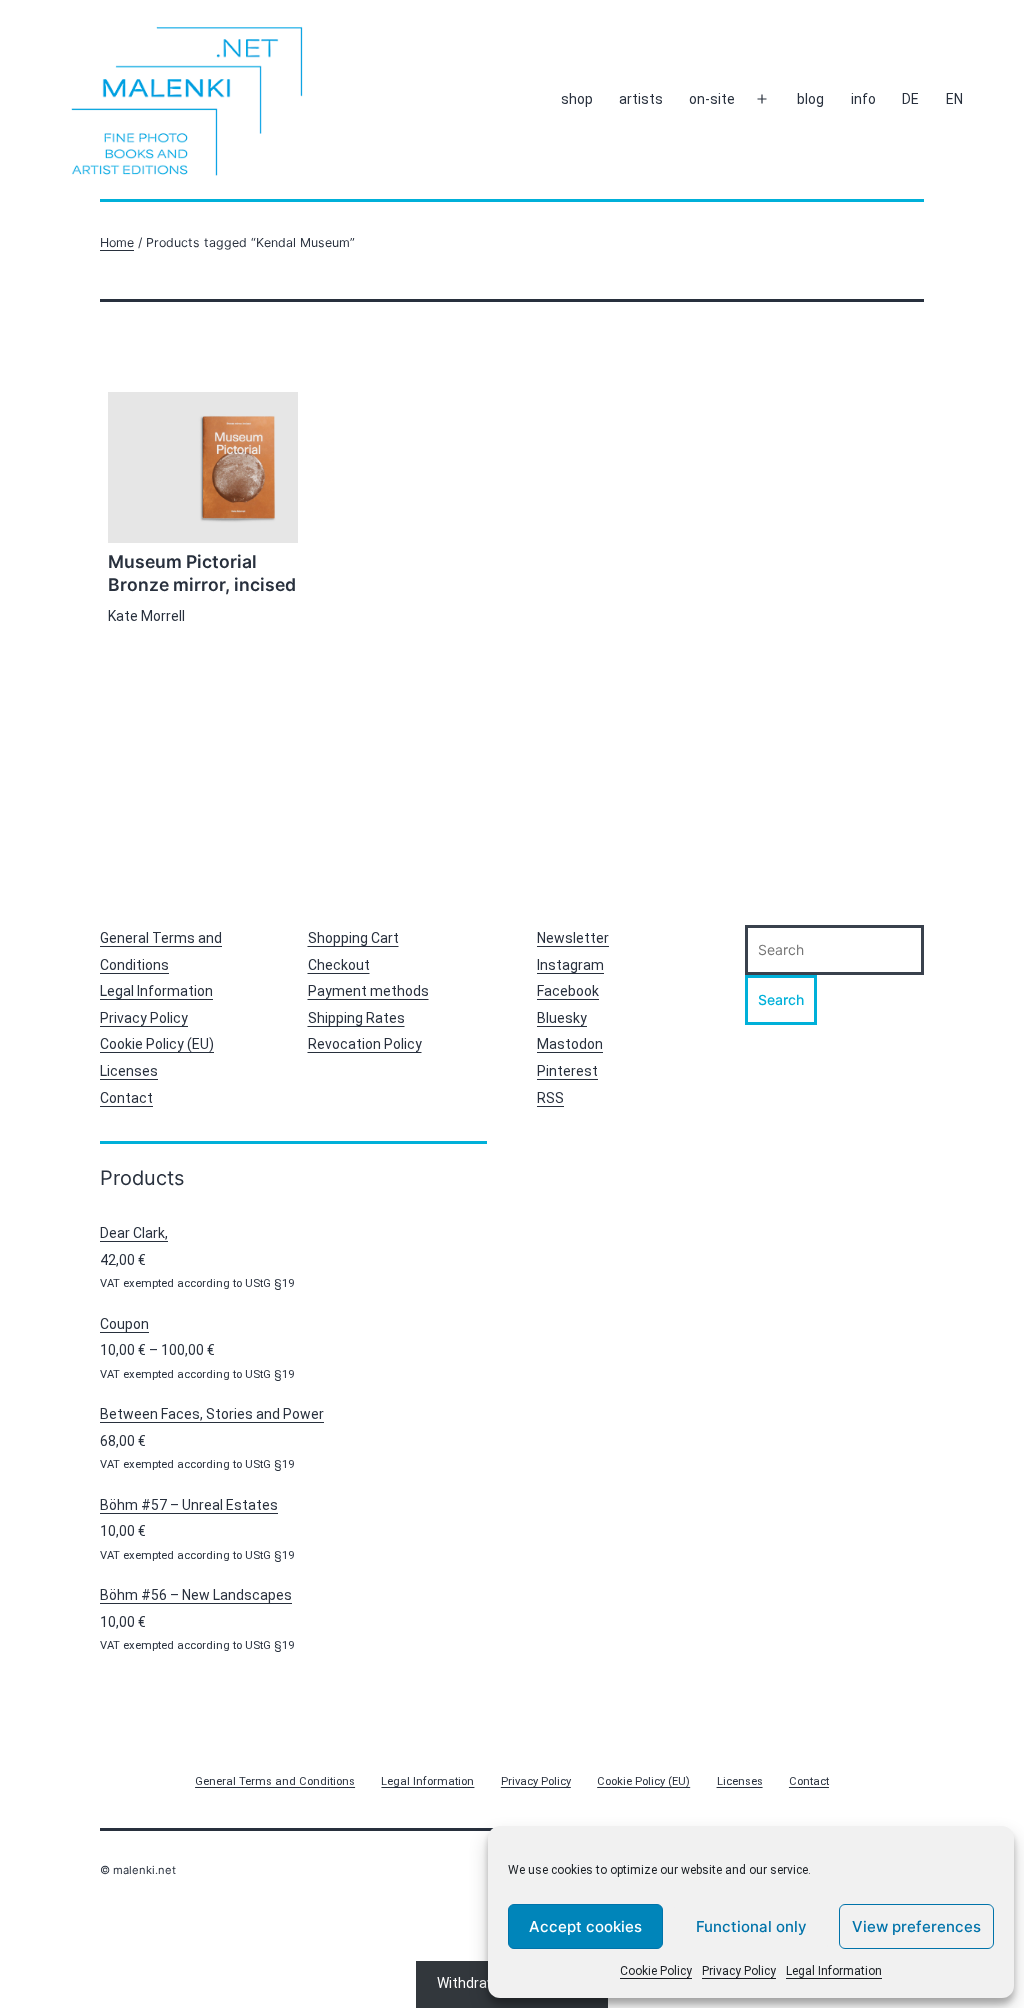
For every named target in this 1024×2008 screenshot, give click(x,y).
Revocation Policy (365, 1044)
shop (577, 99)
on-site (712, 99)
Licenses (129, 1071)
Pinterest (567, 1071)
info (863, 99)
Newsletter (573, 938)
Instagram (570, 965)
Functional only (751, 1926)
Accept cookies (585, 1926)
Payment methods (368, 991)
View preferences (916, 1926)
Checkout (339, 965)
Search (781, 999)
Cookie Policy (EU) (157, 1044)
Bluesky (562, 1018)
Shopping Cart (353, 938)
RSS (550, 1098)
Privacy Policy (739, 1971)
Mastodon (570, 1044)
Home (117, 242)
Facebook (568, 991)
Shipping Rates (356, 1018)
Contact (126, 1098)
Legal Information (834, 1971)
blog (810, 99)
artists (641, 99)
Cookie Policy (656, 1971)
